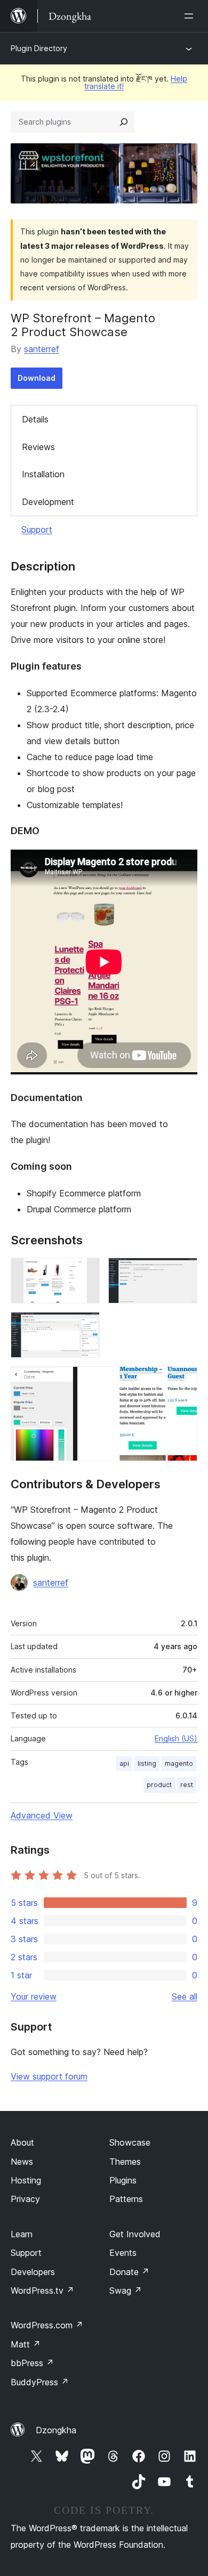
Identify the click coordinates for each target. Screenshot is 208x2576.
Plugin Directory (39, 48)
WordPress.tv (42, 2290)
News (22, 2162)
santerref (42, 349)
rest (187, 1785)
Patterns (126, 2199)
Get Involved (135, 2234)
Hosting (26, 2180)
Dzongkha (56, 2430)
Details (35, 419)
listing (147, 1763)
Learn (22, 2234)
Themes (125, 2162)
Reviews (38, 447)
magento (179, 1763)
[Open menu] (191, 16)
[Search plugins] (124, 122)
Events (123, 2253)
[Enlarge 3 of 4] (85, 1326)
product (159, 1785)
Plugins (123, 2180)
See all (185, 1996)
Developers (33, 2272)
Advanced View (42, 1815)
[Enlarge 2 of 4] (183, 1272)
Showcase (130, 2142)
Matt (26, 2344)
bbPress (32, 2363)
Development (48, 502)
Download (37, 378)
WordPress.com (47, 2325)
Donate (129, 2272)
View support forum (49, 2076)
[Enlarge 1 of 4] (85, 1272)
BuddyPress (40, 2382)
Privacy (25, 2199)
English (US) (176, 1738)
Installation (43, 474)
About (22, 2142)
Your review (34, 1996)
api (124, 1763)
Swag (126, 2290)
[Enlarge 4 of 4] (183, 1381)
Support (37, 529)
